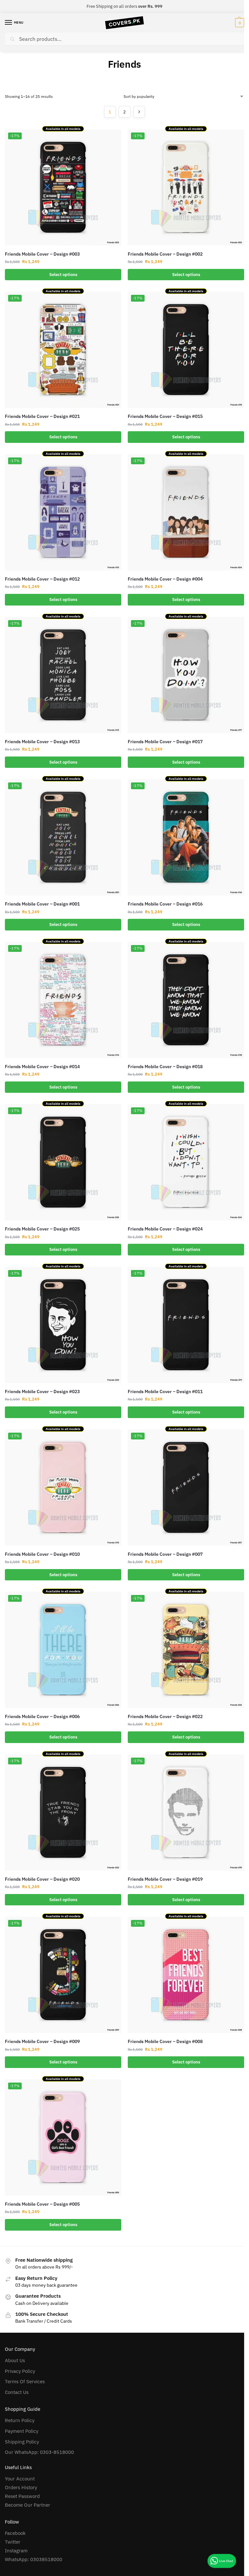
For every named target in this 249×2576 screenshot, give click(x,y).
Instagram (16, 2551)
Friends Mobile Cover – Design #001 (42, 904)
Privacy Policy (20, 2371)
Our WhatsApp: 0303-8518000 (39, 2452)
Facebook (15, 2533)
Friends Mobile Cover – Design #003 (42, 254)
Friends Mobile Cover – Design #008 (165, 2041)
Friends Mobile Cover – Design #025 (42, 1229)
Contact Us (17, 2392)
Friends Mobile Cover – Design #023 (42, 1392)
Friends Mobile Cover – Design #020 (42, 1879)
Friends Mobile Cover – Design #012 (42, 579)
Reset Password (22, 2496)
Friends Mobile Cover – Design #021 (42, 416)
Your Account (20, 2479)
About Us (15, 2360)
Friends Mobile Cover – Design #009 (42, 2041)
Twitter (13, 2542)
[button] (239, 23)
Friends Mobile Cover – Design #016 (165, 904)
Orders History (21, 2487)
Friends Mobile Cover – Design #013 (42, 742)
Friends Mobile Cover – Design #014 (42, 1067)
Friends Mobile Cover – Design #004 (165, 579)
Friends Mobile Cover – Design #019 (165, 1879)
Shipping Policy (22, 2442)
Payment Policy (22, 2431)
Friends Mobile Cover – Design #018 (165, 1067)
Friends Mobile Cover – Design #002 (165, 254)
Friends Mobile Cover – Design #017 (165, 742)
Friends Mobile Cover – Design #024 (165, 1229)
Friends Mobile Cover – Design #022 (165, 1716)
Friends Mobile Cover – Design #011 (165, 1392)
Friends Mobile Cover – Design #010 (42, 1554)
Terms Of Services (25, 2381)
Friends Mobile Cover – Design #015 (165, 416)
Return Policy (20, 2420)
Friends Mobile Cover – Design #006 (42, 1716)
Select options (63, 275)
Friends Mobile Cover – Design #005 (42, 2204)
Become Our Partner (28, 2505)
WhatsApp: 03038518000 (34, 2559)
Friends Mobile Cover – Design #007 (165, 1554)
